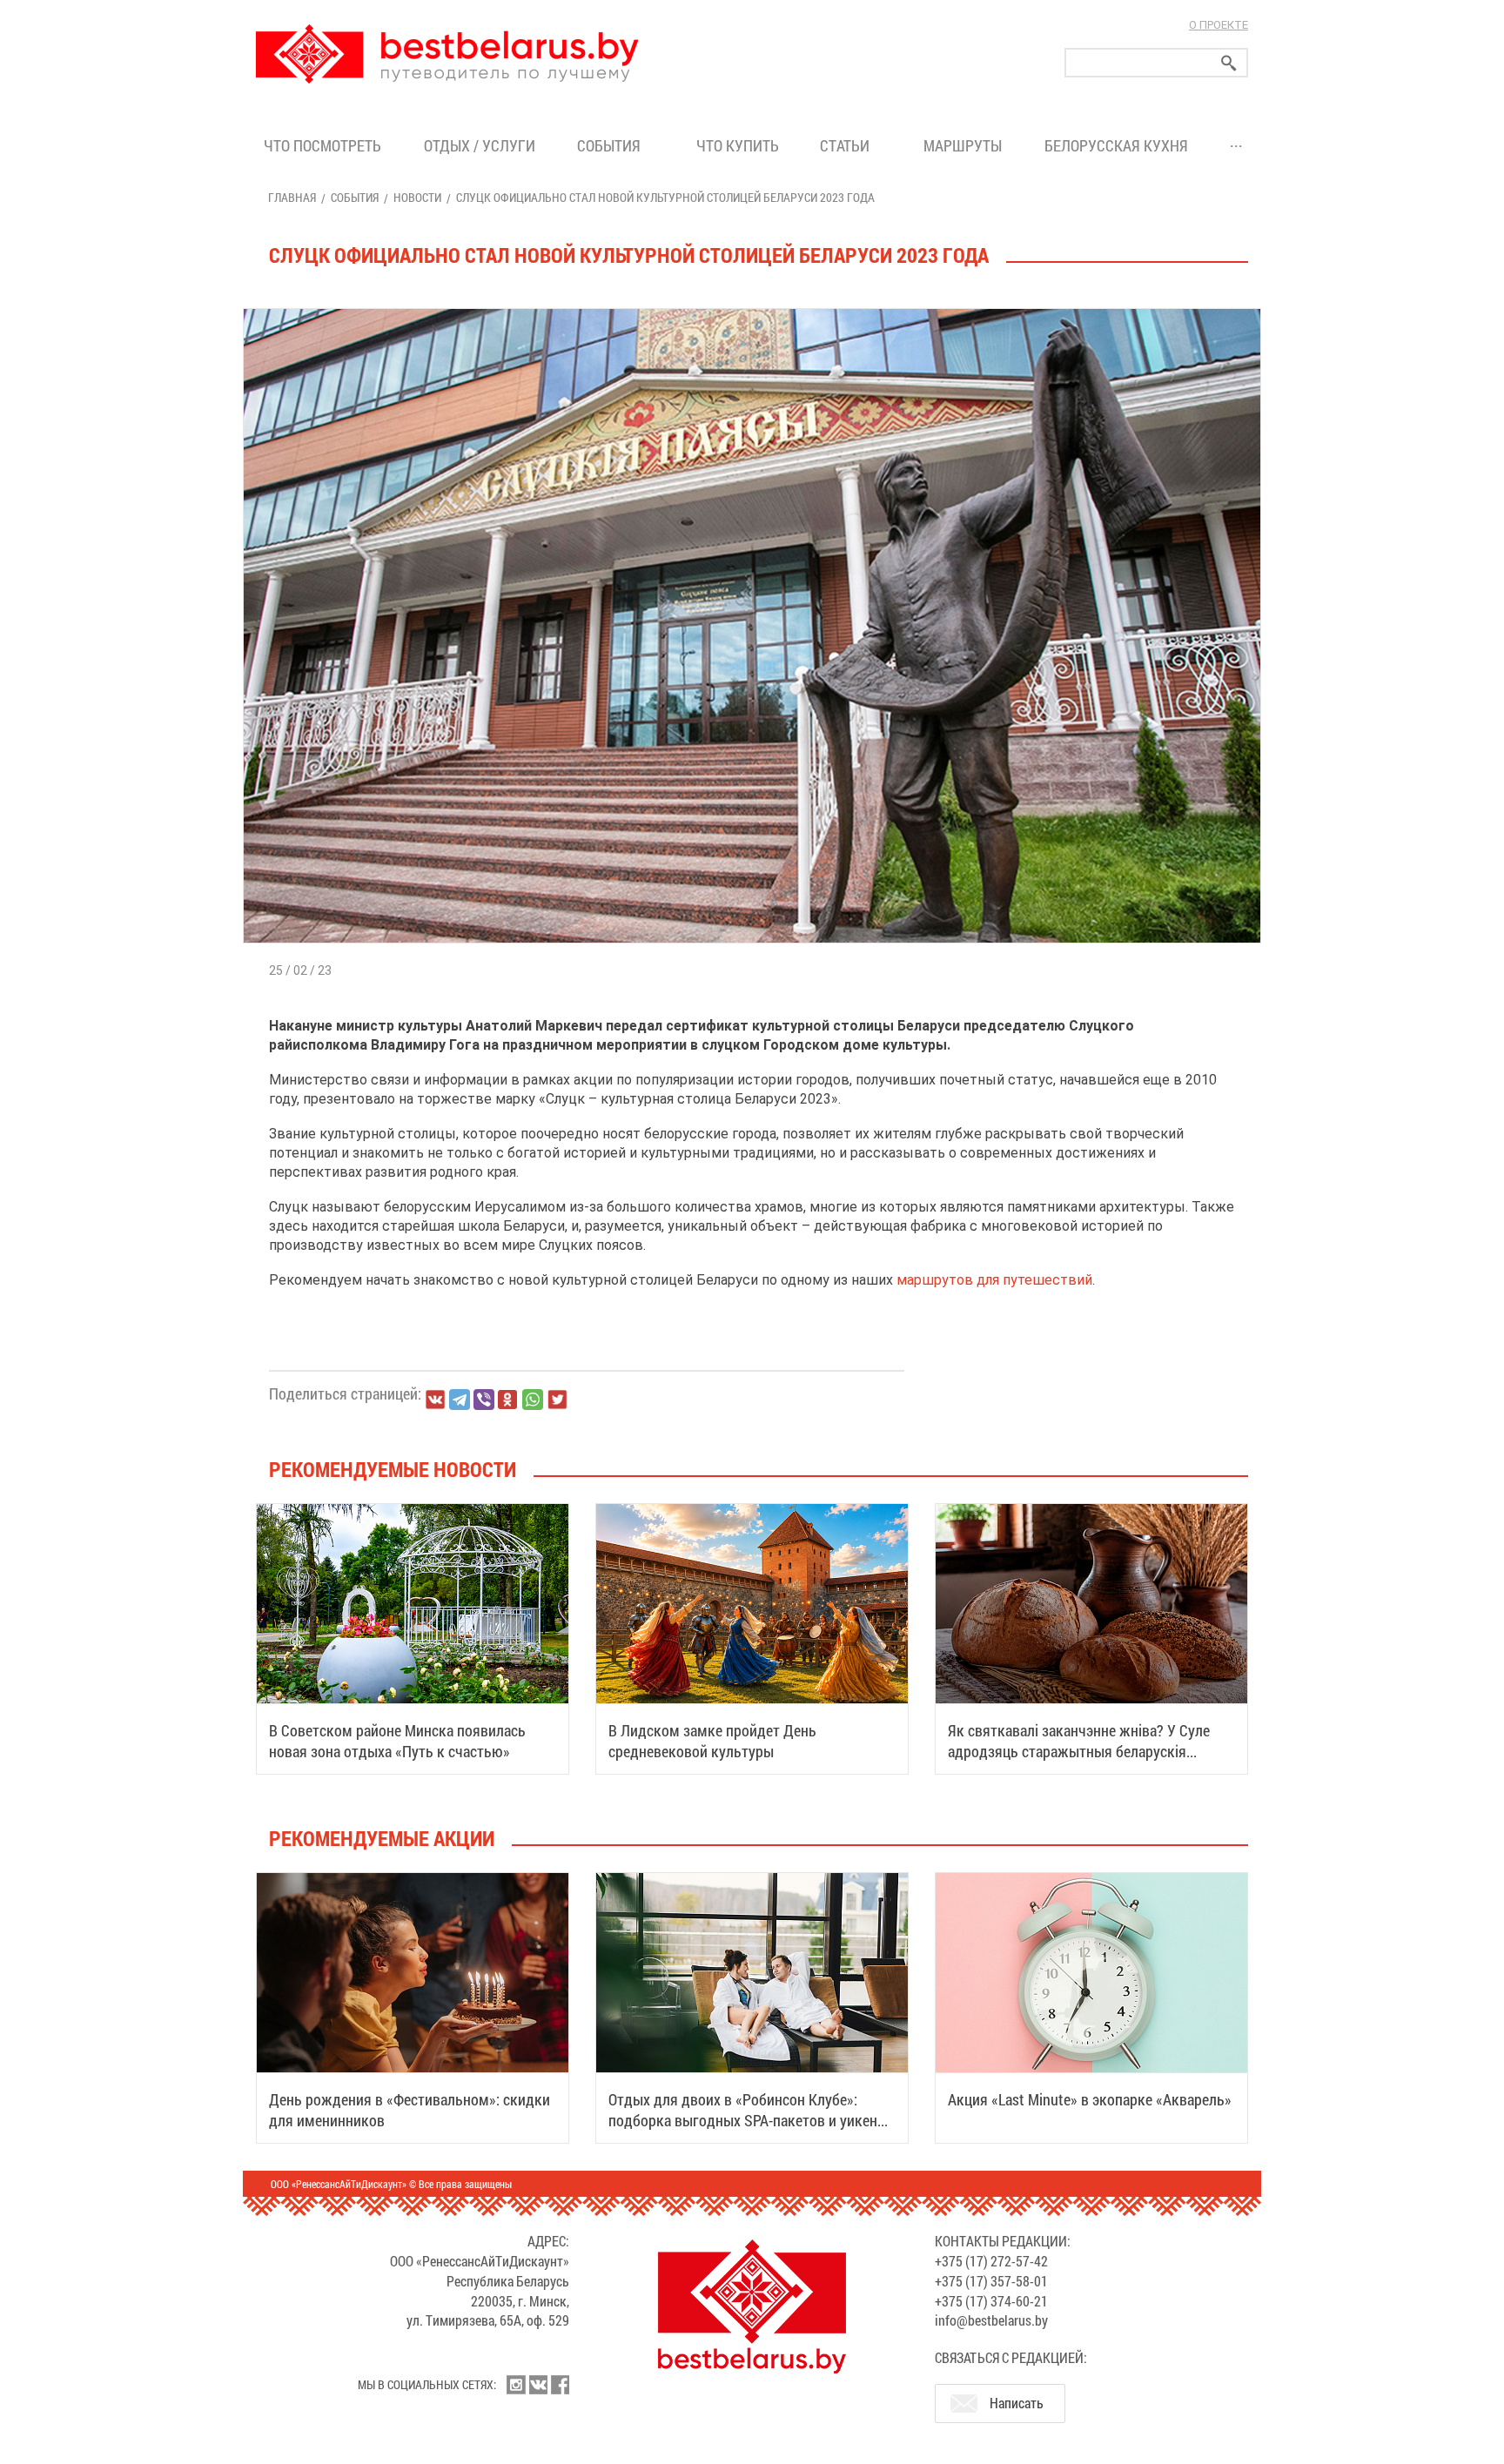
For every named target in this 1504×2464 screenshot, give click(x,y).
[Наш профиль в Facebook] (560, 2385)
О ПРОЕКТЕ (1219, 25)
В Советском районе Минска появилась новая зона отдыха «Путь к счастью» (397, 1741)
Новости (417, 197)
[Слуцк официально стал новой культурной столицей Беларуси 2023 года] (752, 309)
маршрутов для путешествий (994, 1280)
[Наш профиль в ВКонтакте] (538, 2385)
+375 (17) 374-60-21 (991, 2301)
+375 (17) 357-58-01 (991, 2281)
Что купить (738, 145)
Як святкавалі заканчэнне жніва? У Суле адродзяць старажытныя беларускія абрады (1079, 1751)
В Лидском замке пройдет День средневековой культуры (712, 1741)
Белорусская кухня (1116, 145)
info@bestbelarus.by (991, 2320)
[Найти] (1229, 63)
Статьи (848, 145)
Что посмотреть (322, 145)
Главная (292, 197)
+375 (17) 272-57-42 (991, 2261)
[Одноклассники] (508, 1400)
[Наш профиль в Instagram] (516, 2385)
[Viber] (484, 1400)
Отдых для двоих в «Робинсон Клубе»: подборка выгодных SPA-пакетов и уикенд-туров (749, 2120)
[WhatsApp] (533, 1400)
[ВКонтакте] (435, 1400)
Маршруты (963, 145)
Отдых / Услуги (480, 145)
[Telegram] (460, 1400)
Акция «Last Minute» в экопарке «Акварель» (1090, 2099)
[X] (557, 1400)
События (612, 145)
